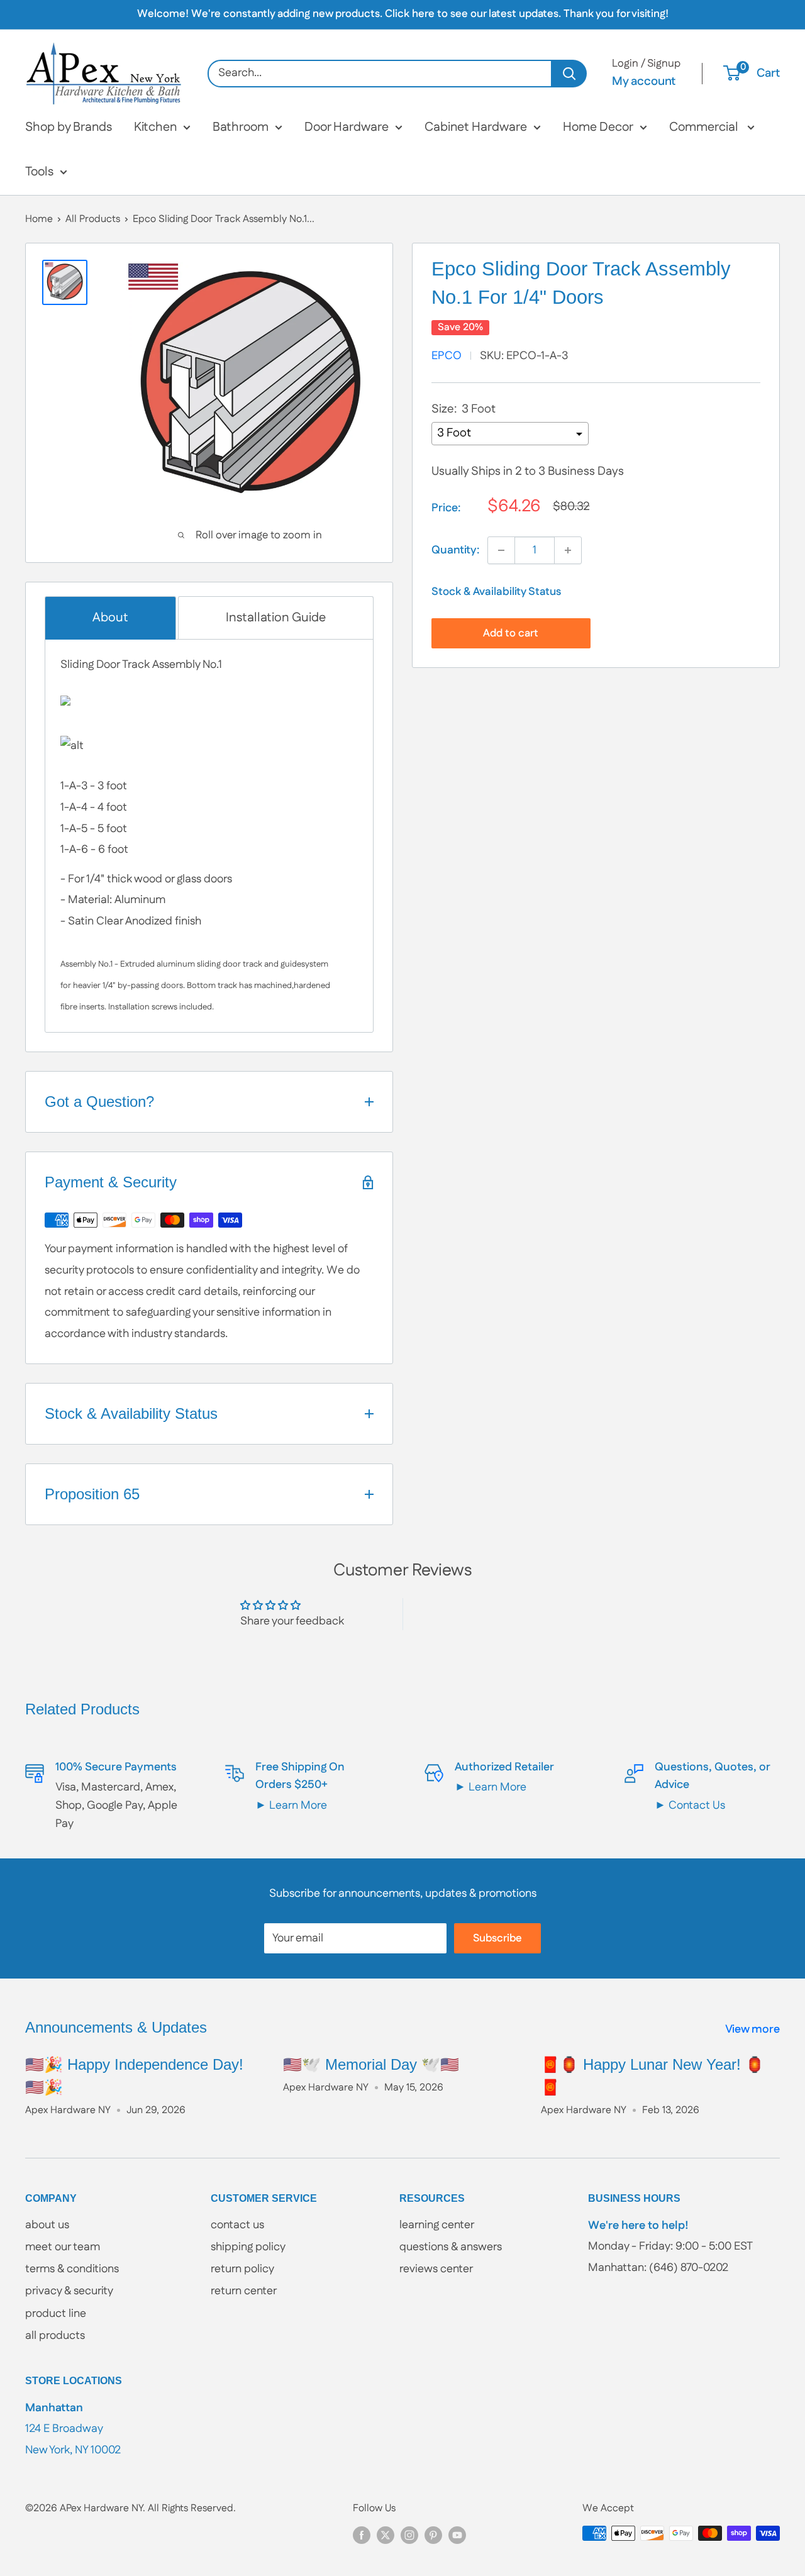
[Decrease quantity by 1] (501, 550)
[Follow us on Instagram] (409, 2535)
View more (754, 2029)
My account (644, 81)
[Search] (569, 74)
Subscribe (497, 1938)
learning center (437, 2225)
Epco (447, 356)
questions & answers (451, 2247)
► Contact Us (690, 1806)
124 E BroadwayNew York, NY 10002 (73, 2429)
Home (39, 219)
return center (244, 2291)
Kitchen (155, 127)
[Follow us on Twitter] (386, 2535)
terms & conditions (72, 2269)
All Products (93, 219)
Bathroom (241, 127)
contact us (237, 2225)
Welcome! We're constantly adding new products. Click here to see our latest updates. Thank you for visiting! (403, 14)
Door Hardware (347, 127)
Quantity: (456, 550)
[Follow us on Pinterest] (433, 2535)
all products (55, 2336)
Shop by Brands (69, 127)
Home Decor (598, 127)
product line (56, 2314)
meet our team (63, 2247)
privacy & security (69, 2291)
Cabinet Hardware (476, 127)
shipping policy (248, 2247)
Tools (39, 172)
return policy (242, 2269)
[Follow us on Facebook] (362, 2535)
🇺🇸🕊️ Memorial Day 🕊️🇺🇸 (371, 2064)
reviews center (436, 2269)
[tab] (110, 618)
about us (47, 2225)
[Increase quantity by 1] (568, 550)
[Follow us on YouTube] (457, 2535)
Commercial (705, 127)
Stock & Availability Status (496, 592)
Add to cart (511, 633)
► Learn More (291, 1806)
